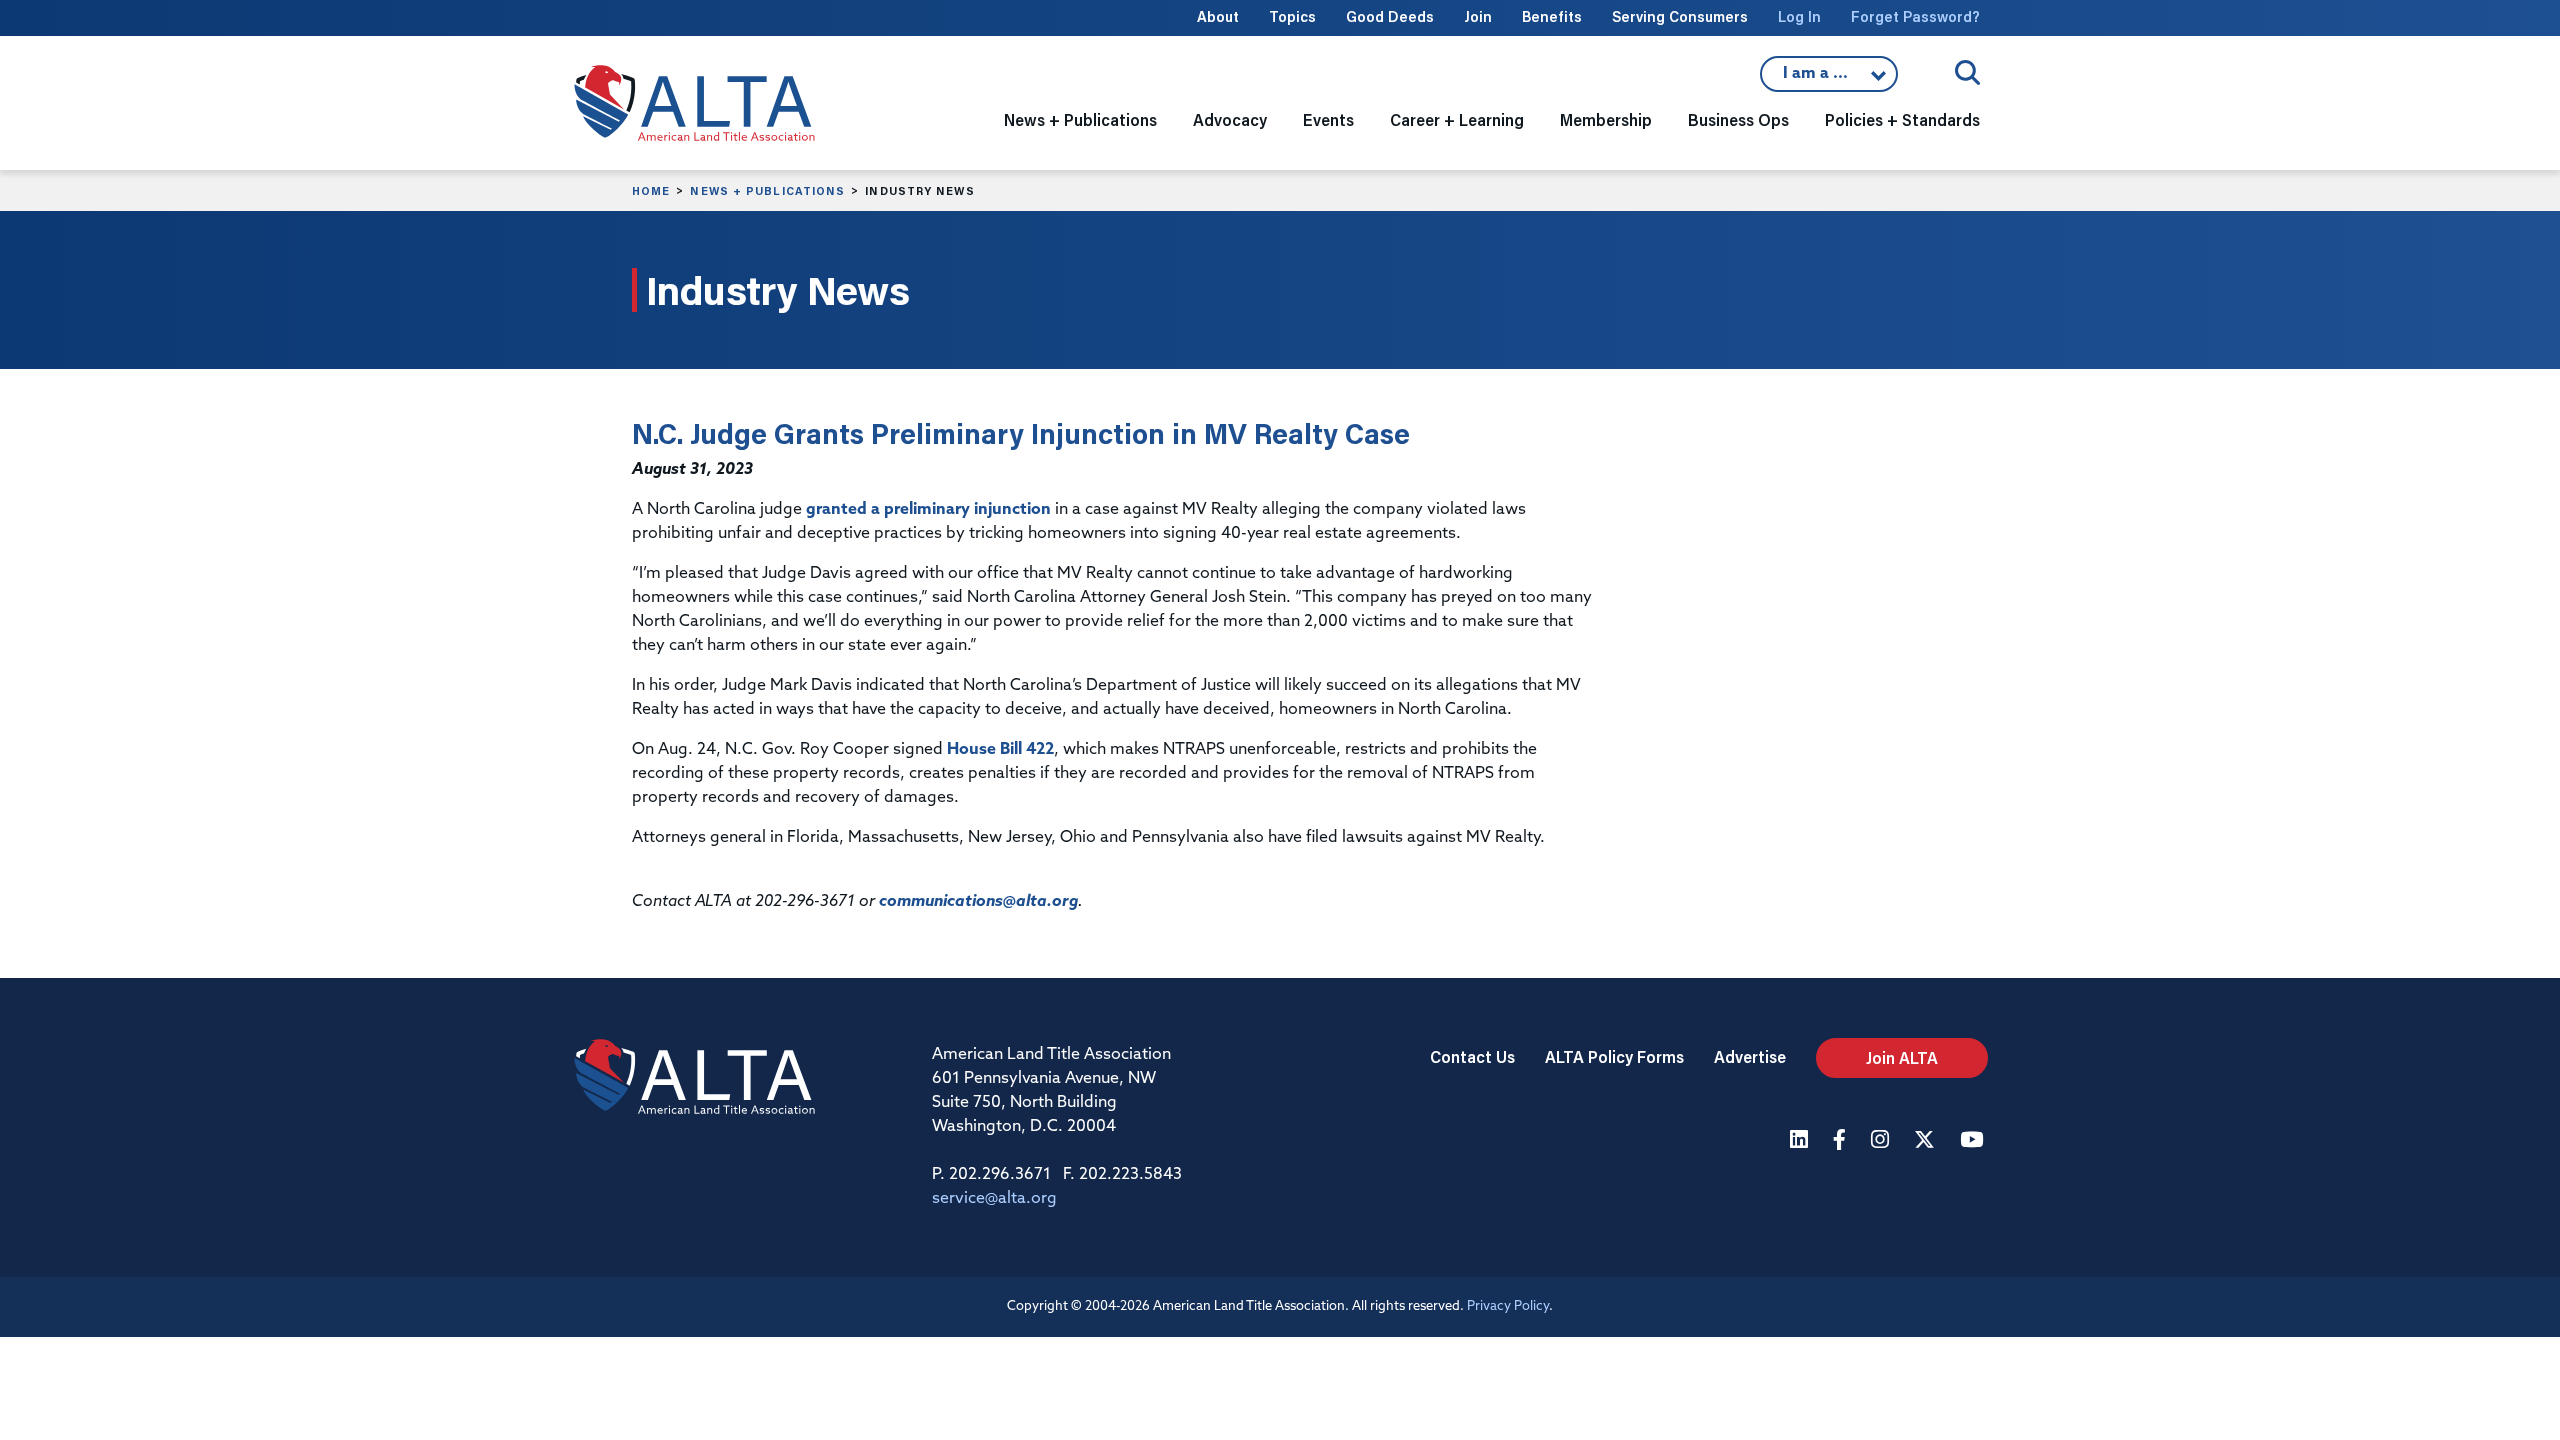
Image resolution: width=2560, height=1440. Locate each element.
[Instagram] (1882, 1141)
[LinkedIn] (1801, 1141)
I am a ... (1829, 79)
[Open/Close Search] (1967, 72)
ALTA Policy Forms (1614, 1056)
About (1218, 16)
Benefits (1552, 16)
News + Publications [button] (1080, 119)
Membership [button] (1606, 119)
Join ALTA (1902, 1057)
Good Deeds (1390, 16)
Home (651, 191)
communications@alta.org (978, 902)
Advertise (1750, 1056)
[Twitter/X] (1927, 1141)
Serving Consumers (1680, 16)
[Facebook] (1842, 1141)
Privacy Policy (1508, 1306)
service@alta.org (994, 1199)
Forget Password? (1915, 16)
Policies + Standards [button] (1902, 119)
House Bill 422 (1000, 750)
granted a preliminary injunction (928, 510)
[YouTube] (1974, 1141)
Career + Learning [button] (1457, 119)
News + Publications (767, 191)
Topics (1292, 16)
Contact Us (1472, 1056)
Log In (1799, 16)
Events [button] (1328, 119)
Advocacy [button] (1230, 119)
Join (1478, 16)
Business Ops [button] (1738, 119)
